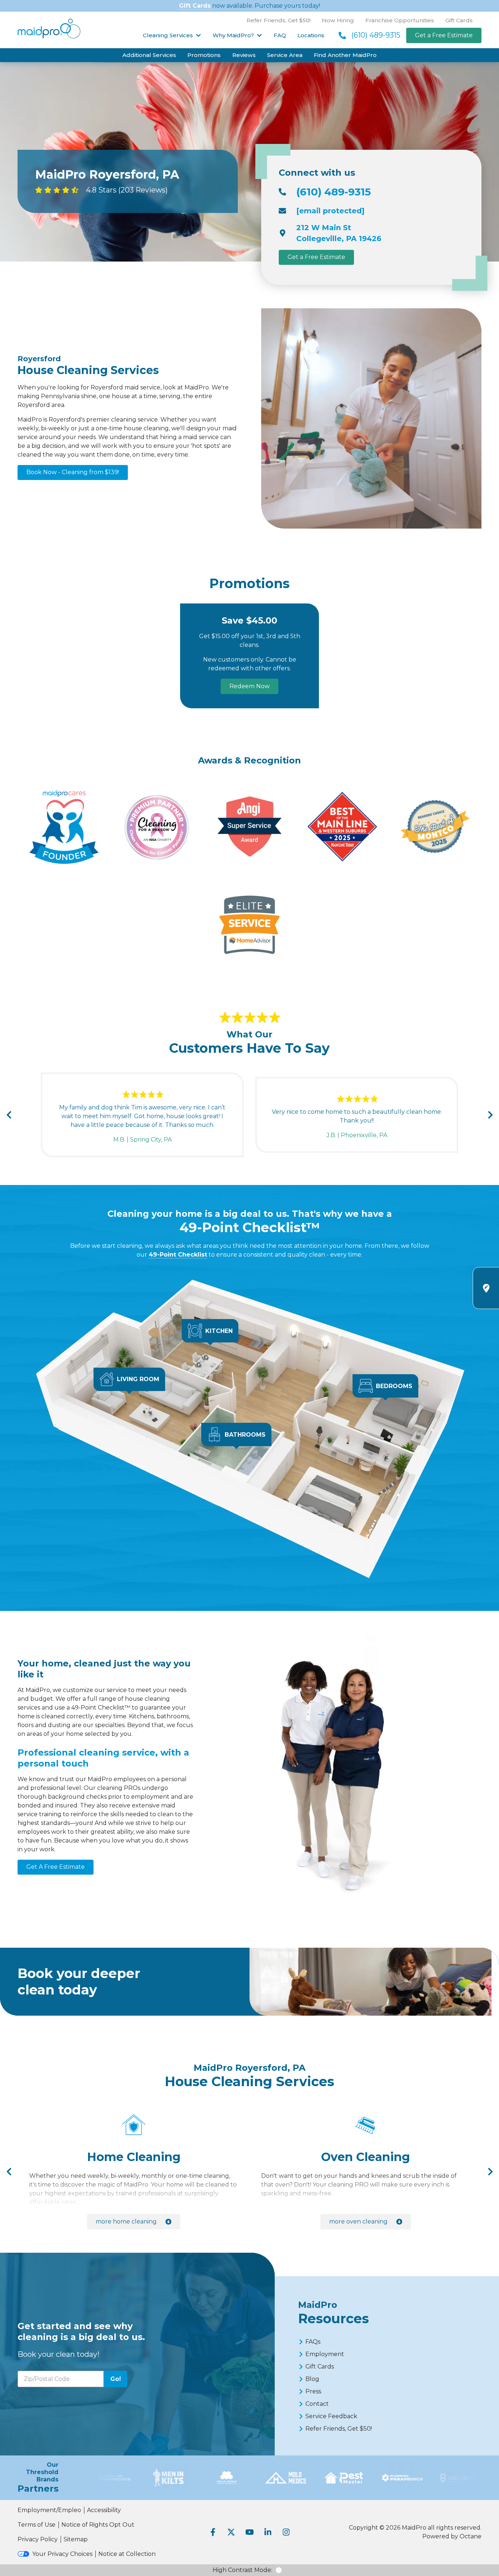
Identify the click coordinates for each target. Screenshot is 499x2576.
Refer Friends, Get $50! (279, 20)
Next (490, 1115)
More (126, 2221)
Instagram (286, 2532)
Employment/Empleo (49, 2510)
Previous (9, 1115)
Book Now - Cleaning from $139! (73, 472)
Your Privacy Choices (62, 2554)
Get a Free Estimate (444, 35)
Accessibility (104, 2510)
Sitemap (76, 2539)
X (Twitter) (231, 2532)
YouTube (249, 2532)
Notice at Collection (127, 2554)
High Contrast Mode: (242, 2570)
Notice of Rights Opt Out (98, 2525)
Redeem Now (249, 686)
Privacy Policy (38, 2539)
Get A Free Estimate (56, 1867)
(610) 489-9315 (376, 35)
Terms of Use (37, 2525)
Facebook (213, 2532)
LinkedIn (268, 2532)
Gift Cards (195, 6)
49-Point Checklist (178, 1255)
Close (420, 1410)
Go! (116, 2379)
